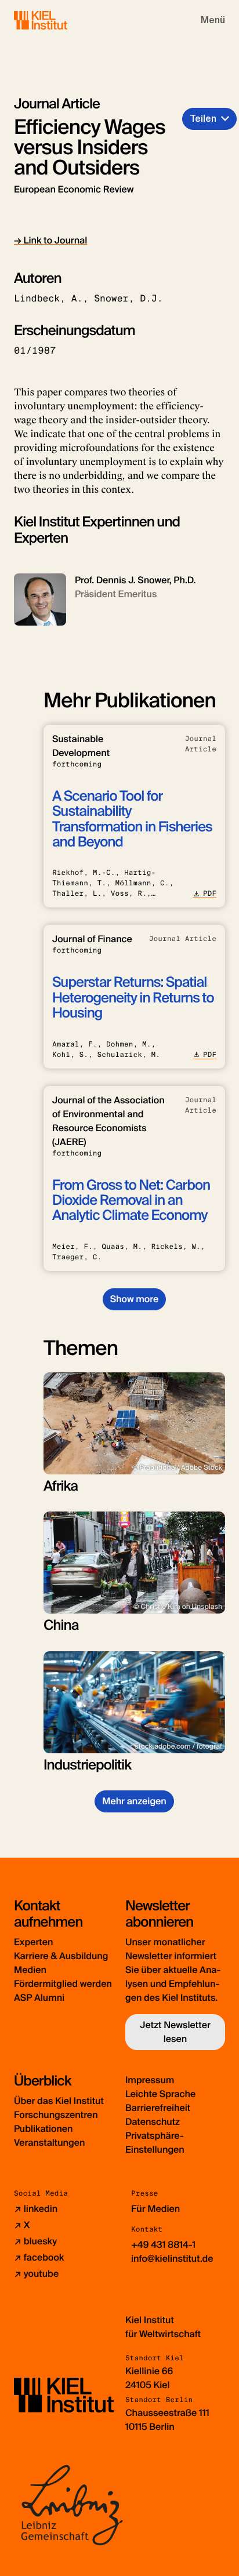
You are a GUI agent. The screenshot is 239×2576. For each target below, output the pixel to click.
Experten (33, 1942)
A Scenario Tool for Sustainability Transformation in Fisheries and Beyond (132, 819)
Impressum (150, 2080)
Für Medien (155, 2209)
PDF (210, 893)
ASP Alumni (39, 1998)
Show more (134, 1299)
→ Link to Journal (50, 240)
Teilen (203, 119)
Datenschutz (153, 2122)
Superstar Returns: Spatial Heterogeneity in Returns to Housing (133, 998)
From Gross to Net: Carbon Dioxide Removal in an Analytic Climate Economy (131, 1201)
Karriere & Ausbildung (61, 1956)
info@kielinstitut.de (172, 2259)
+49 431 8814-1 (163, 2245)
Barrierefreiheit (158, 2108)
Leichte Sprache (160, 2094)
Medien (30, 1970)
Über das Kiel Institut (59, 2101)
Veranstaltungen (49, 2143)
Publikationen (43, 2129)
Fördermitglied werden (63, 1984)
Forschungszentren (56, 2115)
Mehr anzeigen (134, 1801)
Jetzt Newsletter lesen (175, 2032)
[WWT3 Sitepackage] (57, 20)
